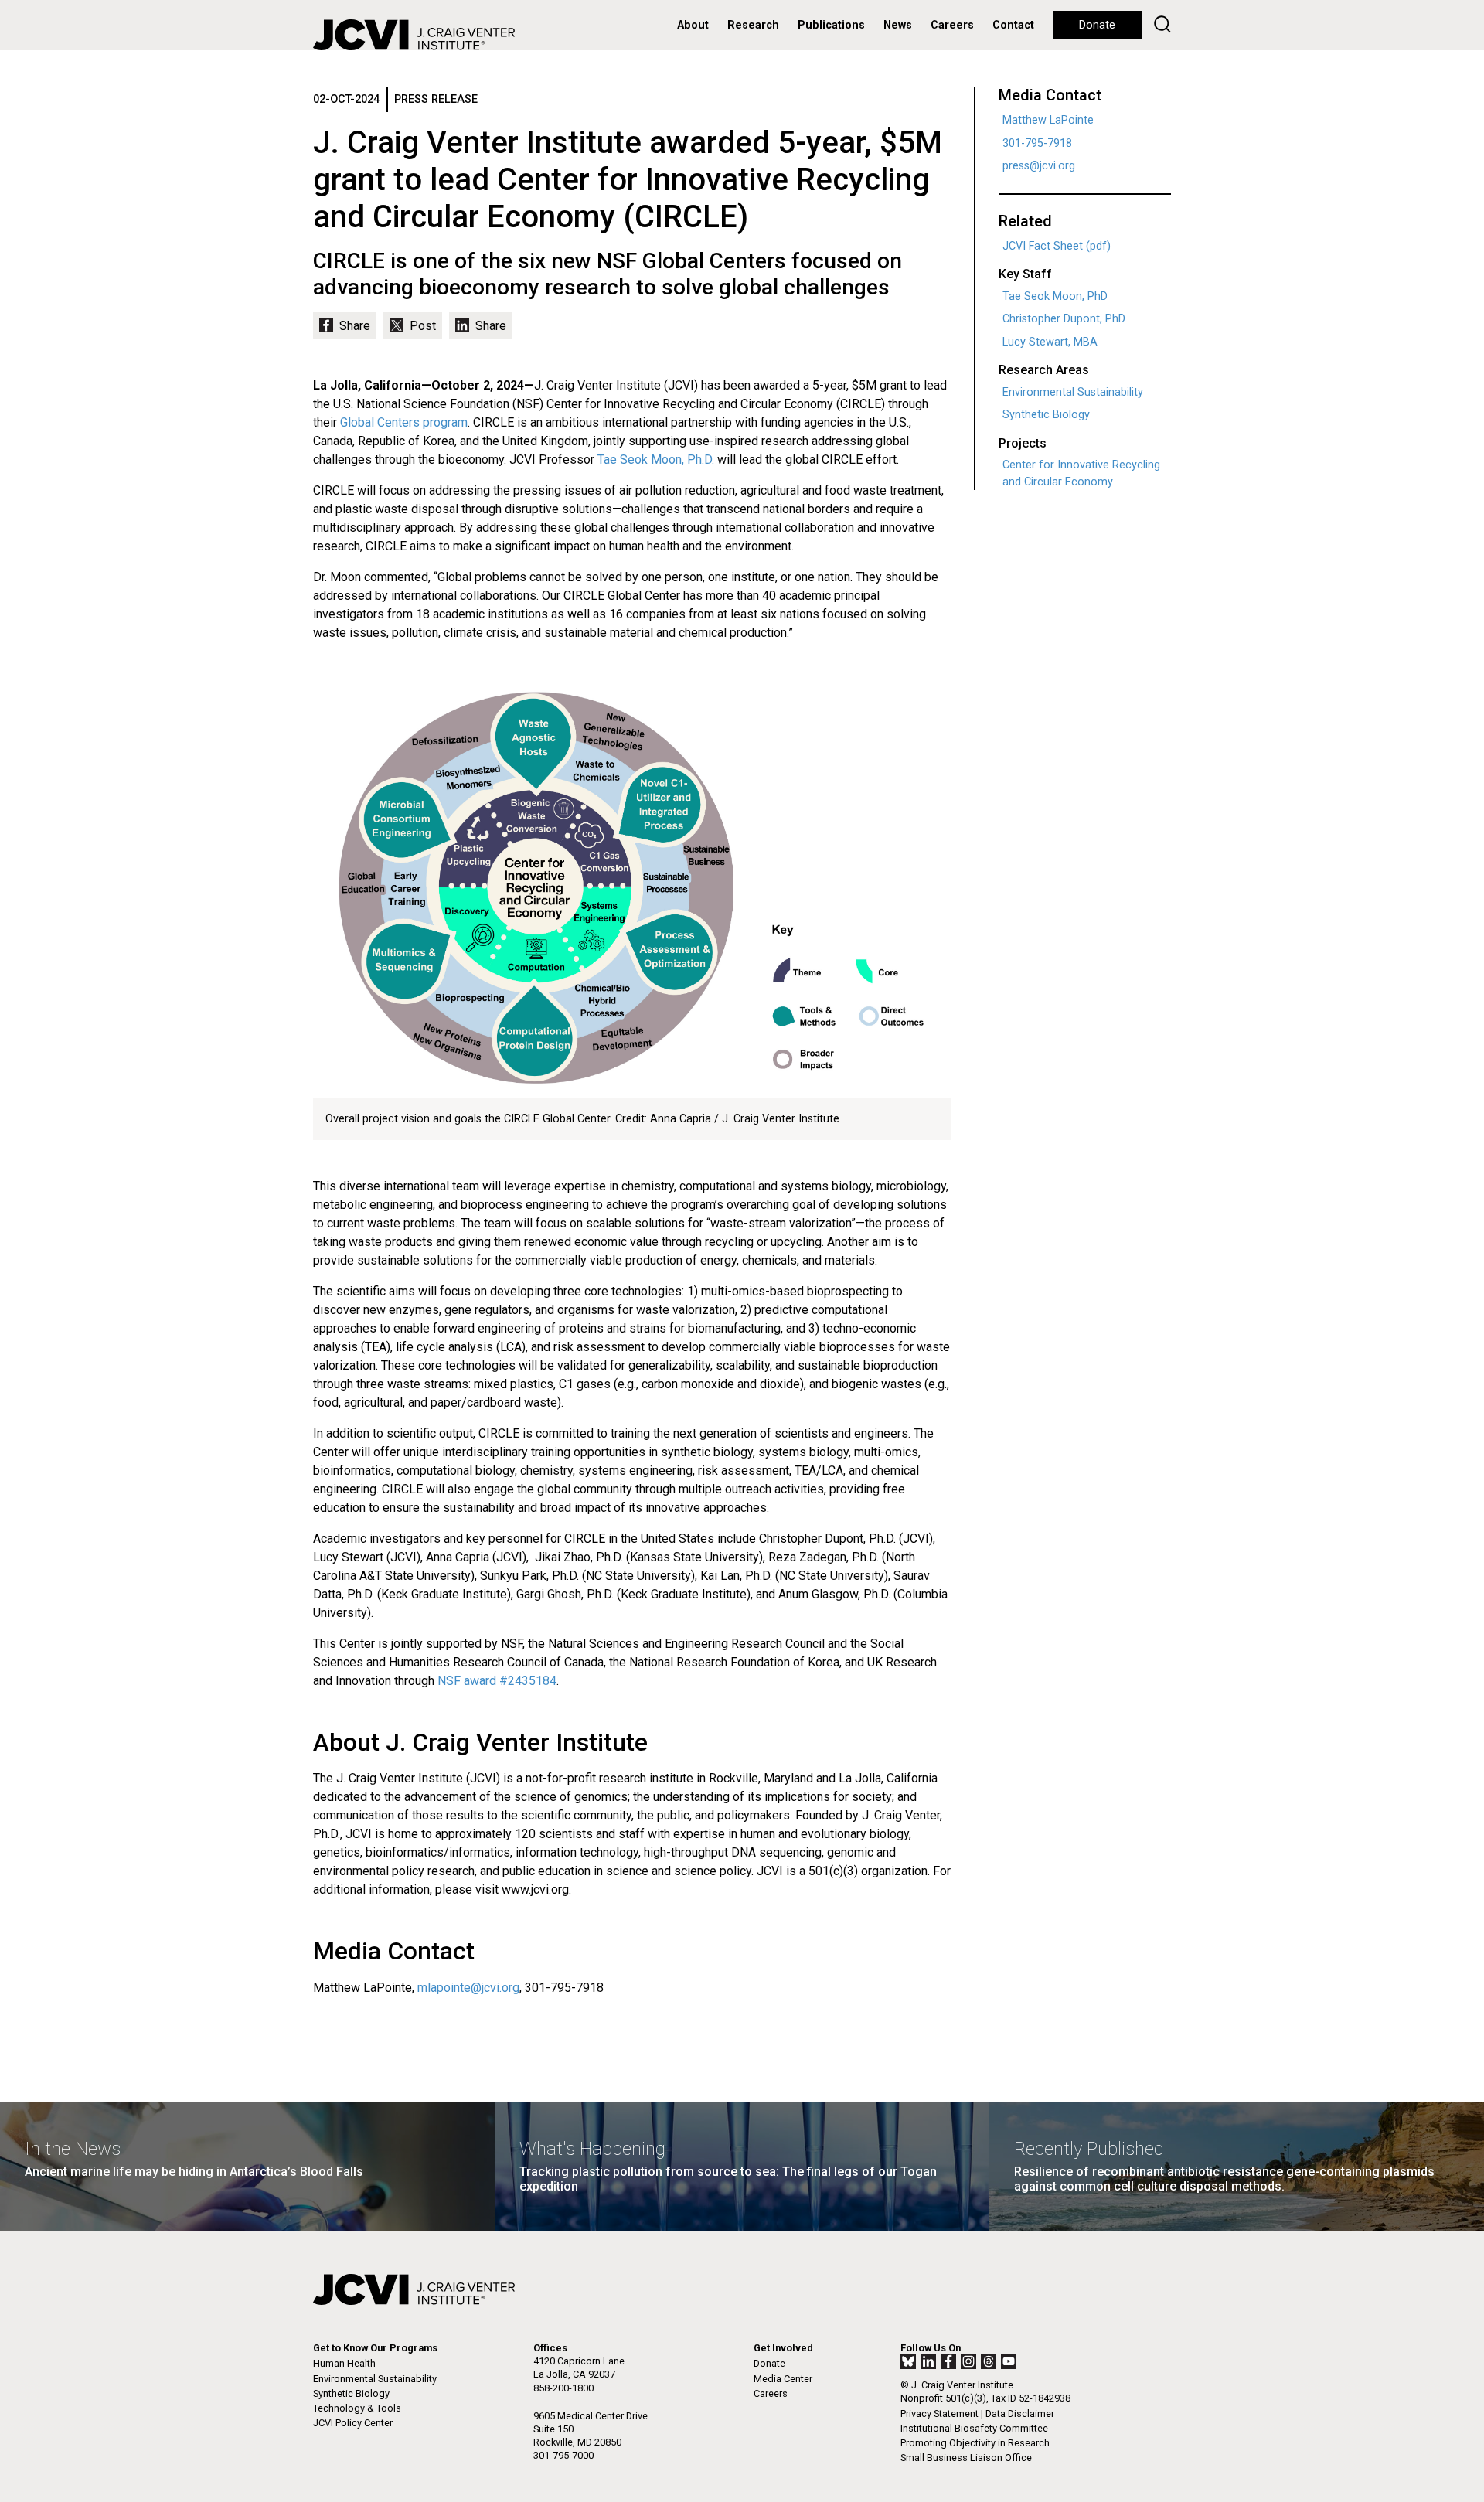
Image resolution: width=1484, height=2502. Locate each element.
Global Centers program (404, 422)
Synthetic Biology (1046, 415)
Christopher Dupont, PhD (1064, 319)
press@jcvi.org (1039, 166)
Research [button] (753, 25)
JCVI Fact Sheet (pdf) (1057, 246)
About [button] (693, 25)
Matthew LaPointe (1048, 120)
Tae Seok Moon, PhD (1055, 296)
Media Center (783, 2379)
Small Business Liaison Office (966, 2458)
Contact (1013, 25)
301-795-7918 (1037, 143)
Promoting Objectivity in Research (975, 2443)
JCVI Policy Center (353, 2423)
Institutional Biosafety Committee (974, 2428)
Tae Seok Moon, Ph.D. (656, 460)
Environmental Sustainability (1073, 392)
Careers (952, 25)
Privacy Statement (939, 2413)
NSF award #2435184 (497, 1681)
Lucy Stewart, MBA (1050, 342)
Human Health (344, 2363)
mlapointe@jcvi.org (468, 1988)
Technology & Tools (357, 2408)
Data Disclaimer (1020, 2413)
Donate (1097, 25)
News (898, 25)
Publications (831, 25)
